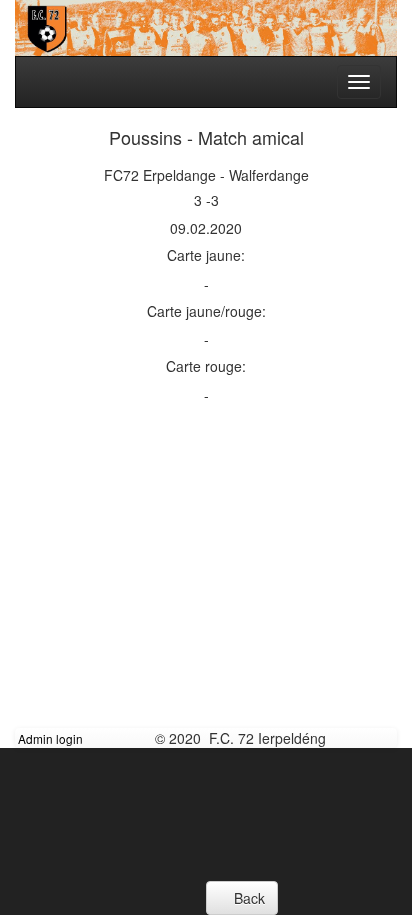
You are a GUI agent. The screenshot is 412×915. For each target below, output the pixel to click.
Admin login (50, 738)
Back (247, 898)
